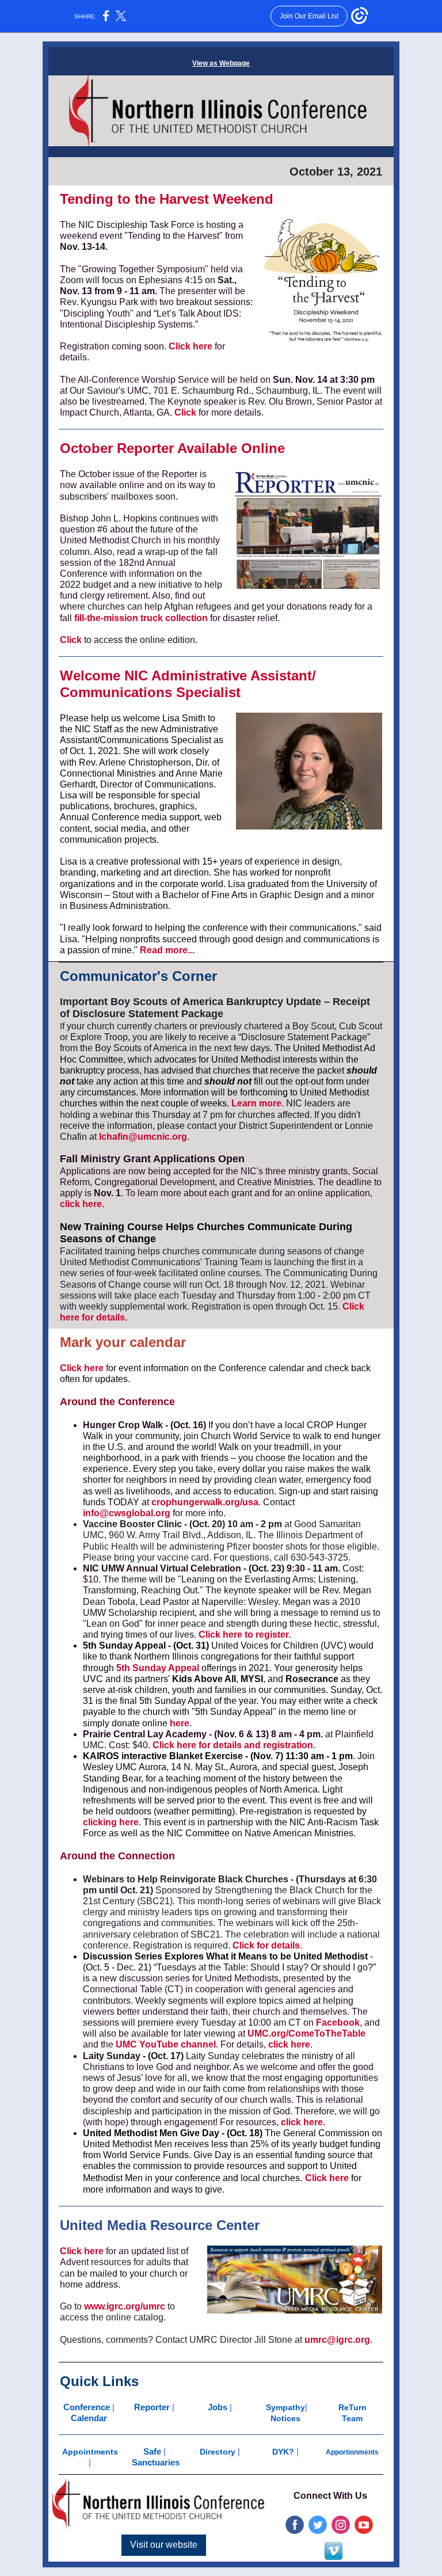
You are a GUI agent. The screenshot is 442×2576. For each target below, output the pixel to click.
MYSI (252, 1679)
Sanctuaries (156, 2462)
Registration (216, 1306)
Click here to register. (245, 1635)
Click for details (266, 1945)
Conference (88, 2407)
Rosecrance (312, 1679)
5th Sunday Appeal (158, 1668)
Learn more (256, 1103)
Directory (218, 2452)
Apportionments (352, 2452)
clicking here (111, 1822)
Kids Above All (204, 1679)
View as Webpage (221, 63)
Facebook (338, 2023)
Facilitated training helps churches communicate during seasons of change (212, 1251)
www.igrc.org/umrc (125, 2306)
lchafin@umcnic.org (143, 1137)
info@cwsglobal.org (127, 1513)
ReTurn (353, 2407)
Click (185, 412)
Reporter (152, 2407)
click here (289, 2044)
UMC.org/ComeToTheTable (306, 2033)
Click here (190, 346)
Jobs (219, 2407)
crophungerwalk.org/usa (205, 1502)
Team (352, 2418)
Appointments (90, 2452)
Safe (152, 2451)
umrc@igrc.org (337, 2340)
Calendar (89, 2418)
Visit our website (164, 2545)
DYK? (283, 2452)
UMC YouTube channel (166, 2044)
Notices (285, 2418)
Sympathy (285, 2407)
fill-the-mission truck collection (142, 618)
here (180, 1723)
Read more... (167, 950)
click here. (82, 1204)
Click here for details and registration (233, 1745)
